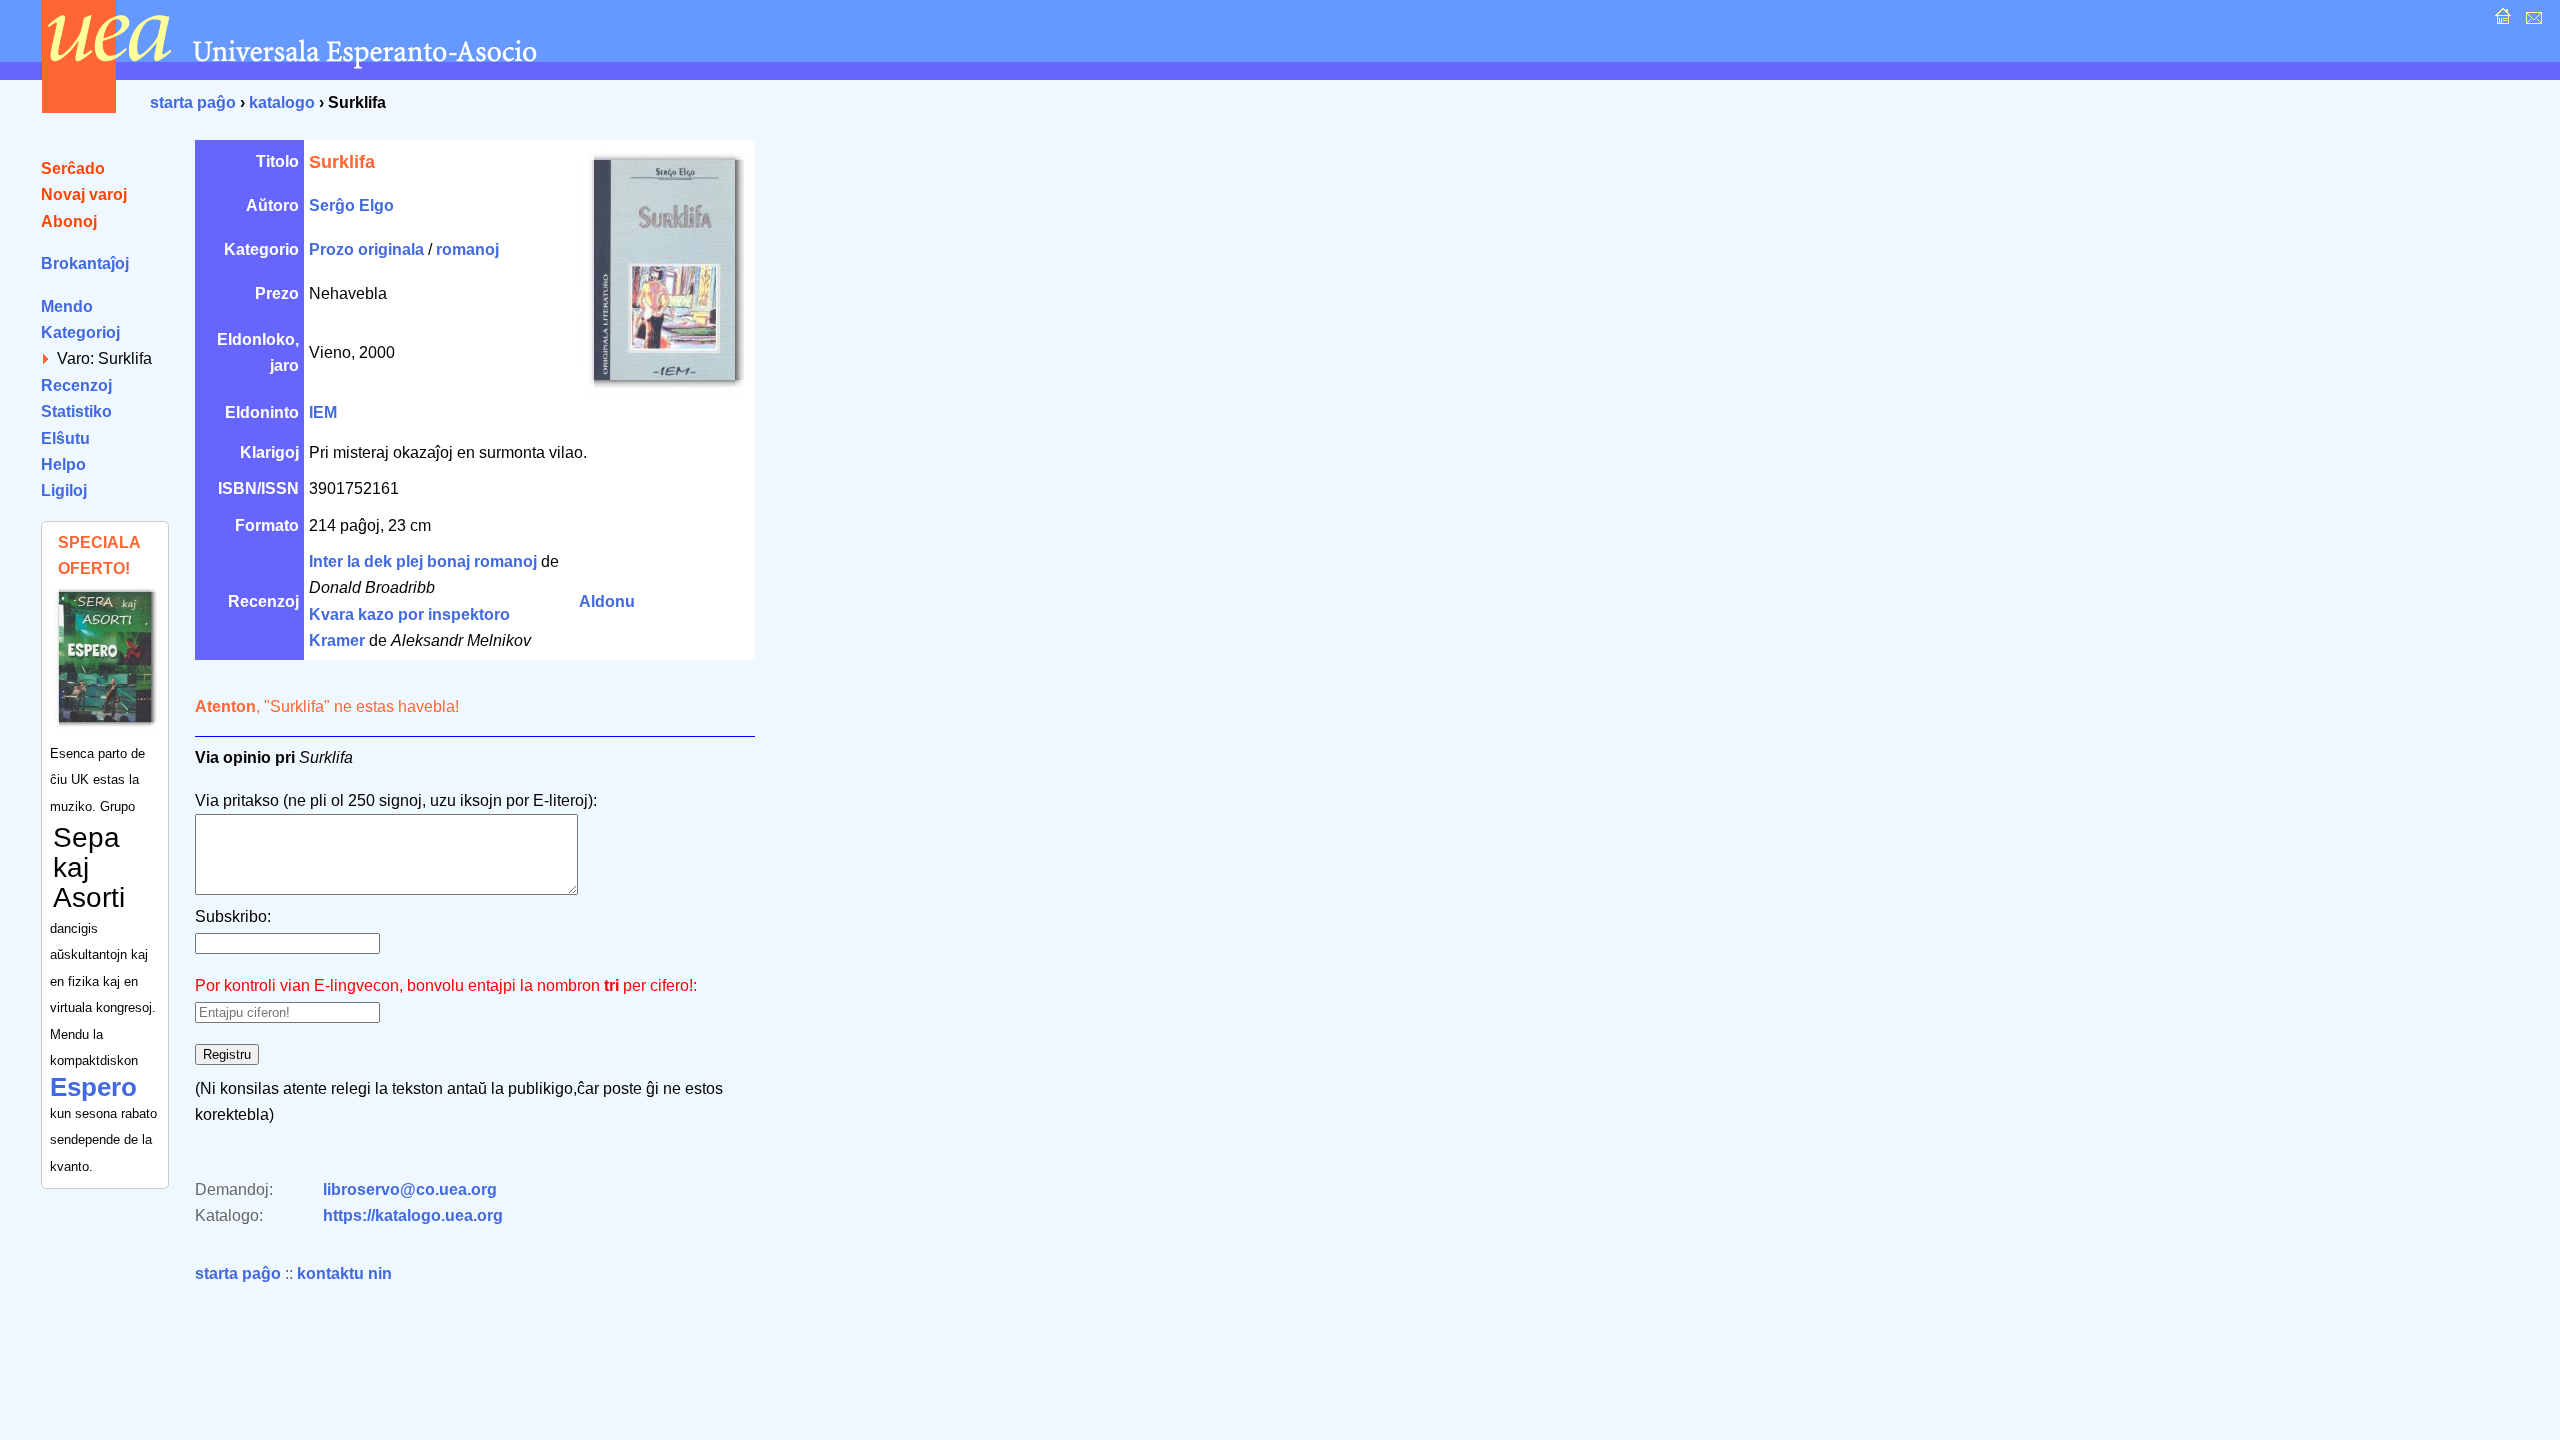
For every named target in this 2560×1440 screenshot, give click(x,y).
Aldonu (607, 601)
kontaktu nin (344, 1273)
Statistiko (76, 411)
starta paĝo (193, 102)
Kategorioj (80, 332)
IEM (323, 412)
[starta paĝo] (2500, 21)
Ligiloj (64, 490)
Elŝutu (65, 438)
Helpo (63, 464)
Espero (93, 1087)
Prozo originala (366, 249)
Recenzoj (76, 385)
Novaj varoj (84, 194)
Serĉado (73, 168)
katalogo (282, 102)
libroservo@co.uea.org (410, 1189)
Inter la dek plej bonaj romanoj (423, 561)
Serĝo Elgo (351, 205)
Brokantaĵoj (85, 263)
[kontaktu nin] (2531, 21)
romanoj (467, 249)
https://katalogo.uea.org (413, 1215)
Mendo (67, 306)
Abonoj (69, 221)
